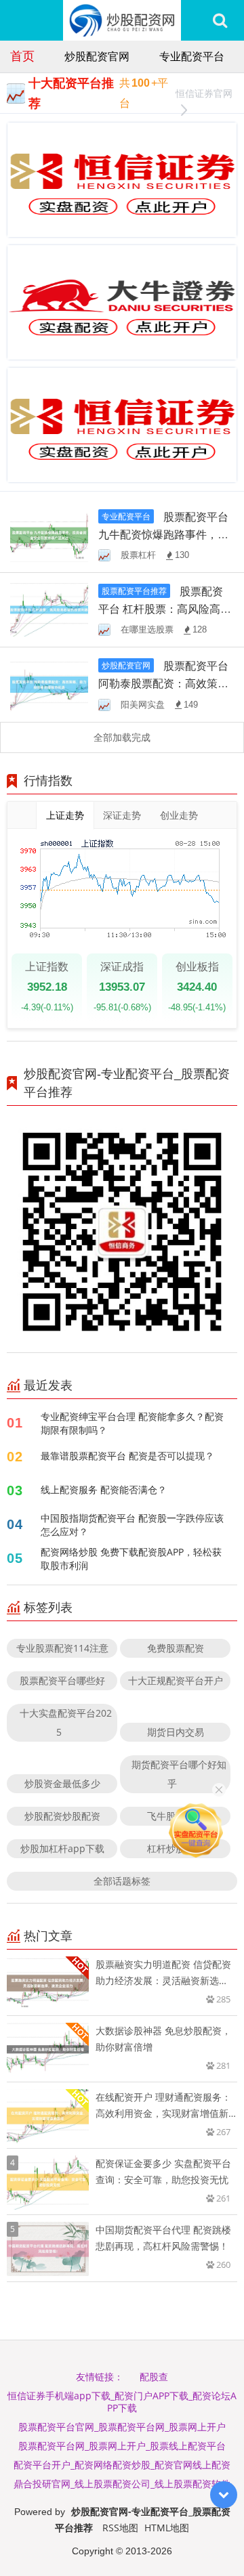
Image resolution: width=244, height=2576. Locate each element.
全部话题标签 (122, 1881)
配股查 (154, 2377)
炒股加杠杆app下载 (62, 1848)
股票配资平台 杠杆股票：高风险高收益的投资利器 (165, 609)
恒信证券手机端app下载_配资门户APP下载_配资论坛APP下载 (122, 2402)
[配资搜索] (220, 20)
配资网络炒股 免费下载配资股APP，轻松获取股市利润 (131, 1559)
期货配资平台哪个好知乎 (179, 1774)
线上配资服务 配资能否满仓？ (104, 1489)
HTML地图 (167, 2528)
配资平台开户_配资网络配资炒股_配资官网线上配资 (122, 2465)
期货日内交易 (176, 1732)
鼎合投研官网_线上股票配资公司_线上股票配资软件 (122, 2484)
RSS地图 (120, 2528)
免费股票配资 (176, 1648)
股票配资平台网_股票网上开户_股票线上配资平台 (122, 2446)
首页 (22, 56)
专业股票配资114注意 (62, 1648)
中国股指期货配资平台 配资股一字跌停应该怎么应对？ (132, 1525)
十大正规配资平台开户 (176, 1680)
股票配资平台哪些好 (62, 1680)
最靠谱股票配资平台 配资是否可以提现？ (127, 1456)
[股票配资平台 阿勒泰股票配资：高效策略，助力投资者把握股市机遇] (49, 684)
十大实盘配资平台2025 (66, 1722)
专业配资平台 (192, 56)
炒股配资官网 (97, 56)
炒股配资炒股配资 (62, 1816)
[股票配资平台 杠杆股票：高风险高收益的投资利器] (49, 609)
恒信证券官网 (204, 93)
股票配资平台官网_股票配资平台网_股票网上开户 (122, 2427)
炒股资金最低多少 (62, 1783)
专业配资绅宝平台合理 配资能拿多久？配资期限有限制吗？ (132, 1423)
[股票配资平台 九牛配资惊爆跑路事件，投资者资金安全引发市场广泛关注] (49, 534)
